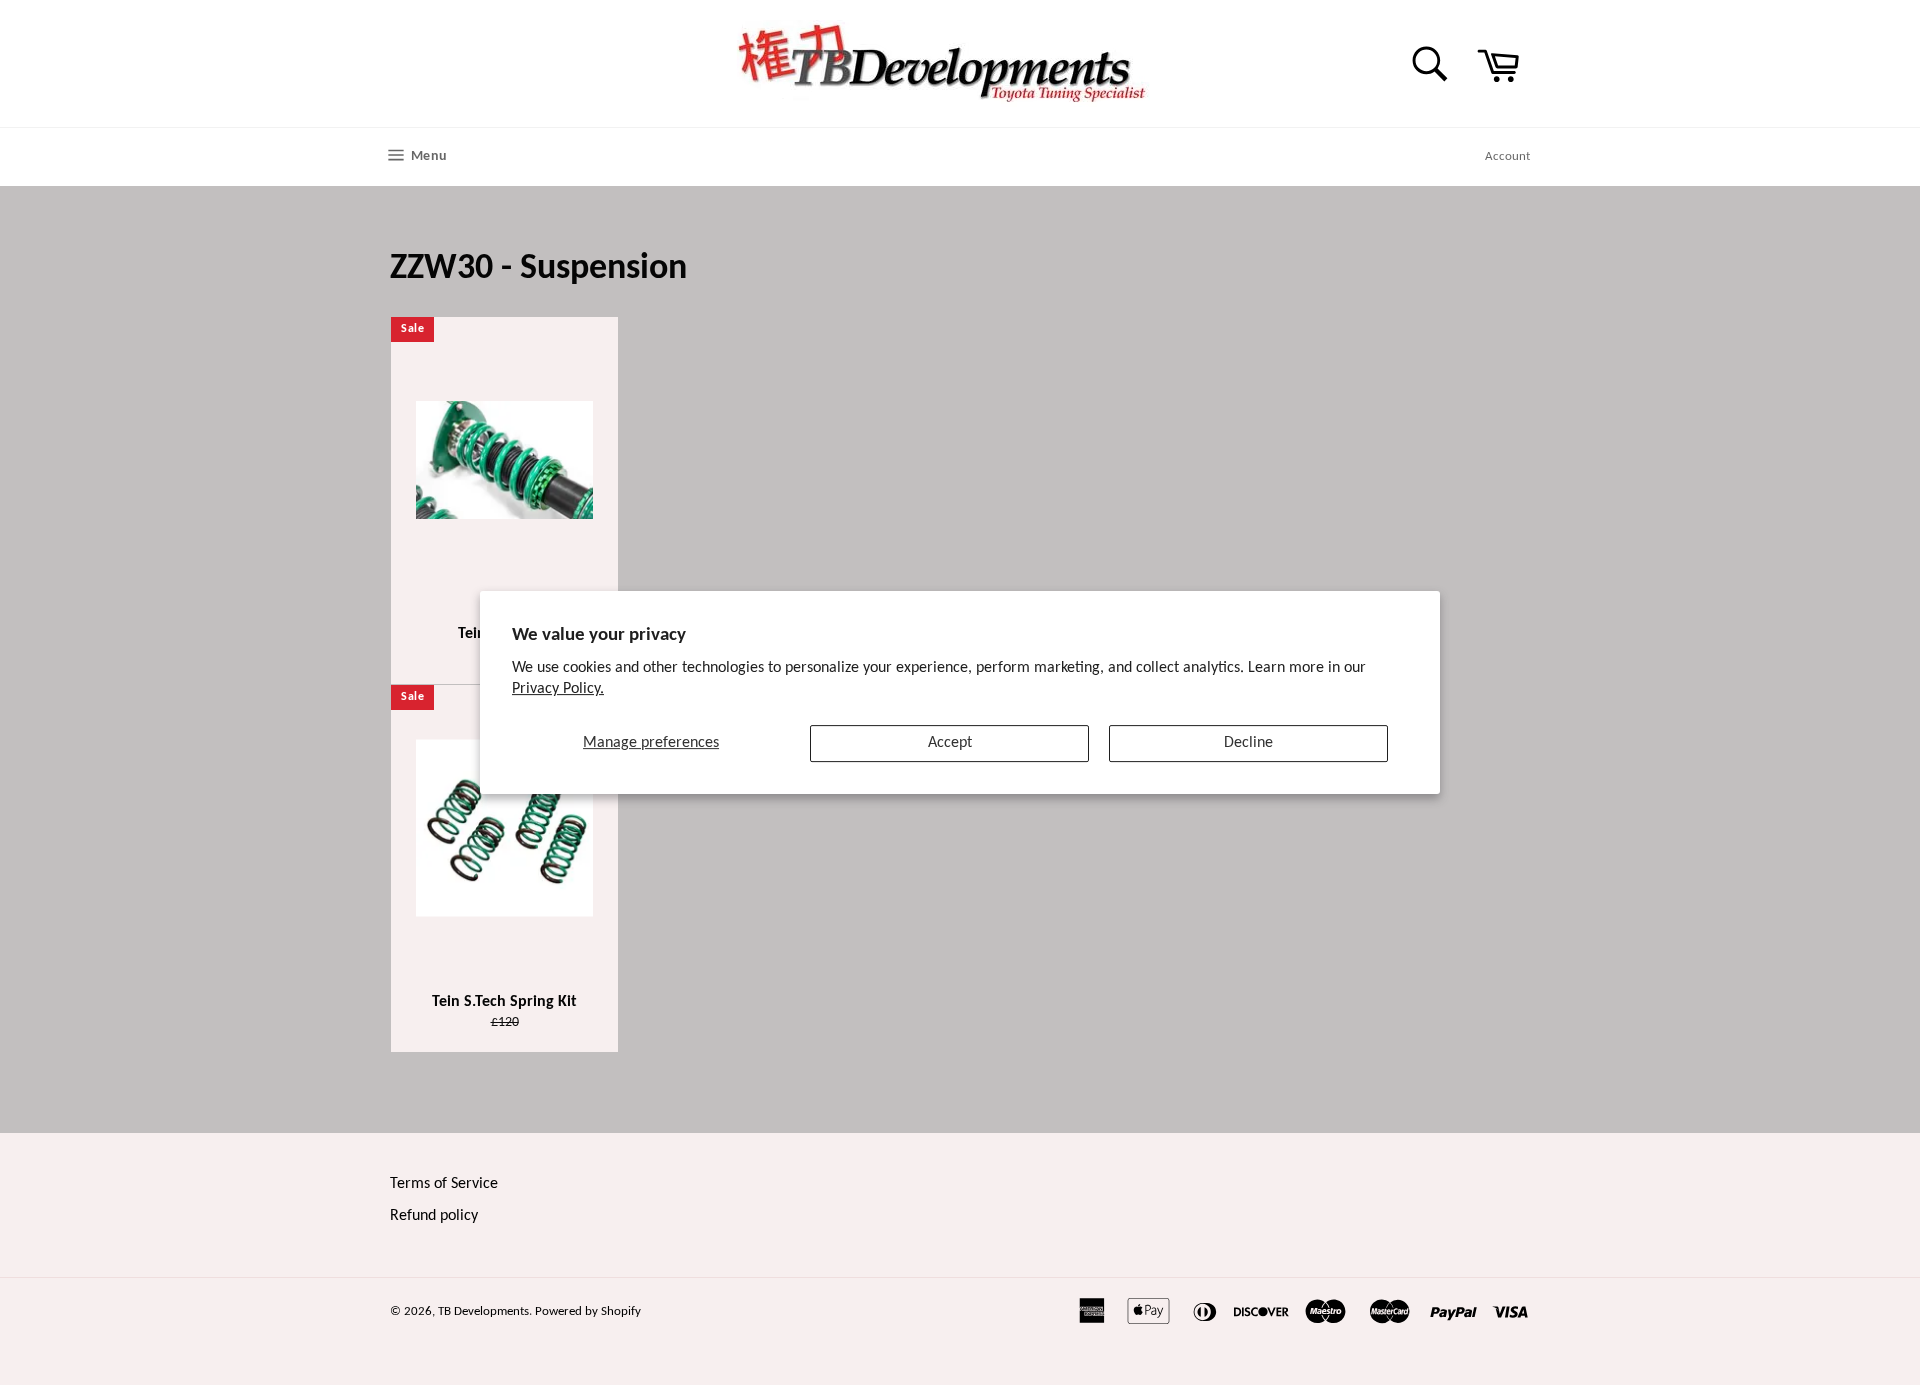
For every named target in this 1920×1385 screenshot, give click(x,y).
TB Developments (483, 1311)
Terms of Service (444, 1184)
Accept (950, 743)
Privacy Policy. (558, 689)
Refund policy (434, 1216)
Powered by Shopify (588, 1311)
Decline (1248, 743)
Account (1507, 156)
